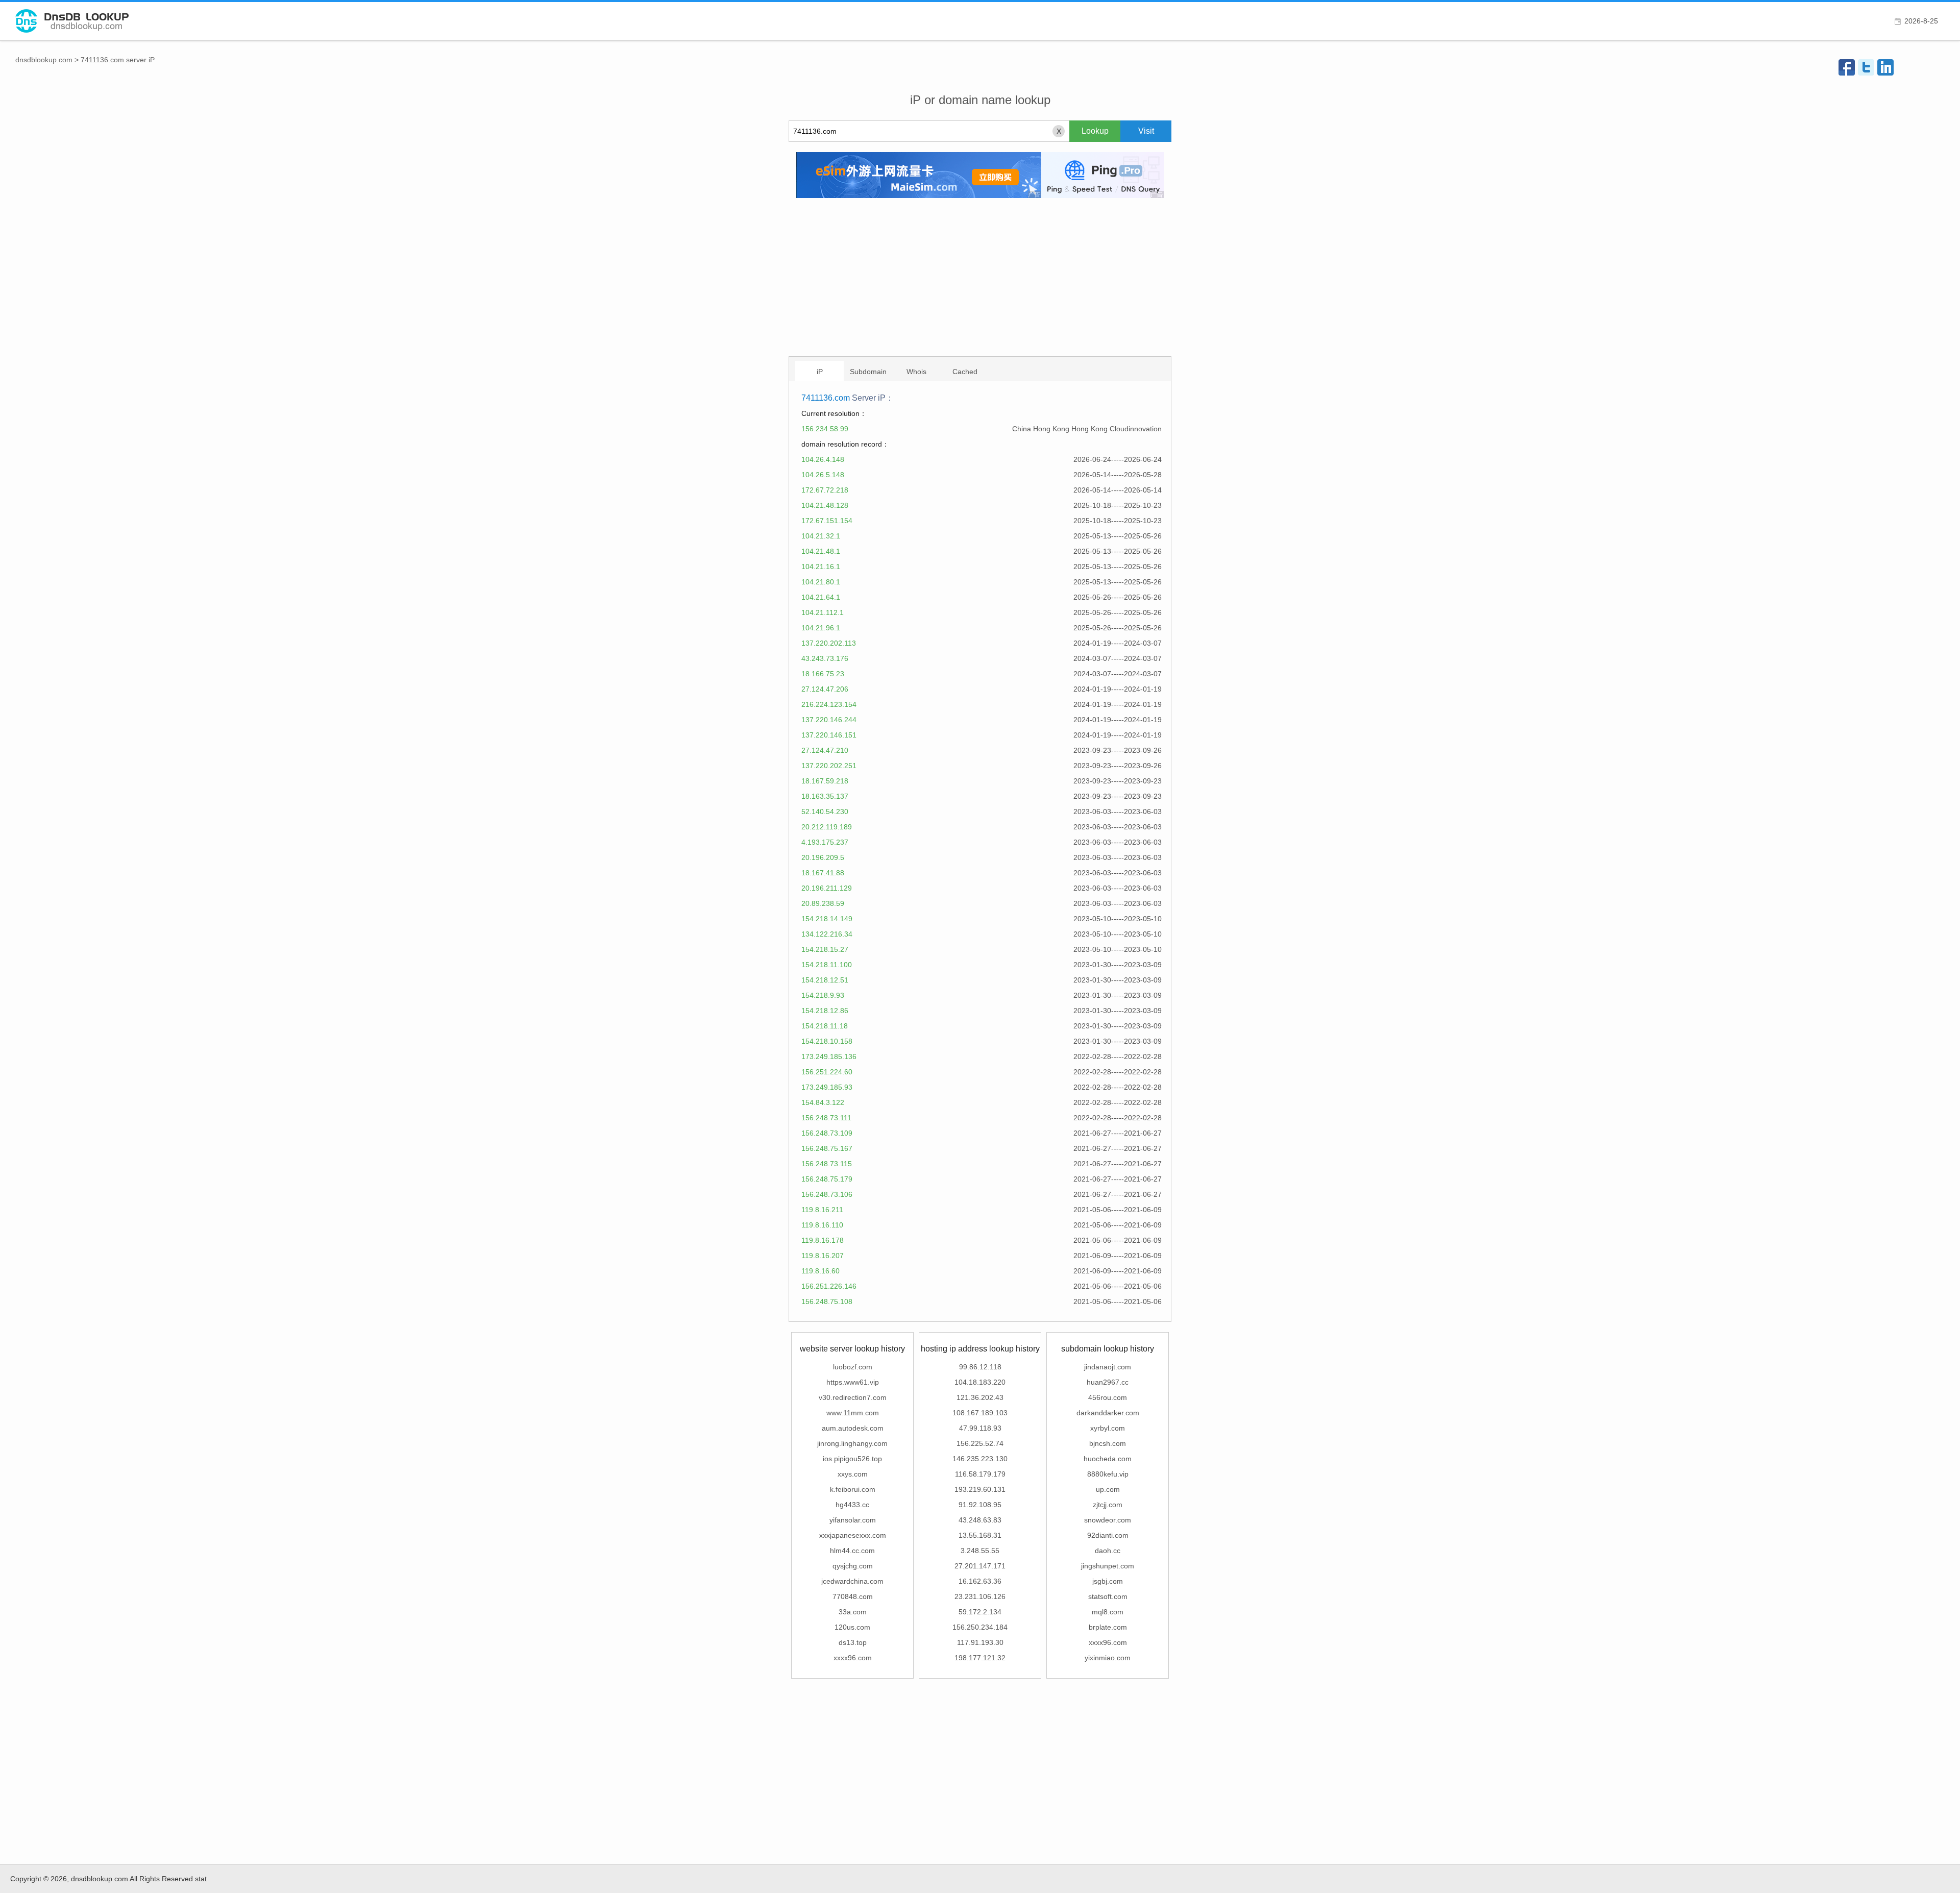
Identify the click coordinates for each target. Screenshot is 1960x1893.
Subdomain (868, 372)
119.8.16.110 (822, 1225)
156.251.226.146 (829, 1286)
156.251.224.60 (827, 1072)
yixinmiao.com (1108, 1658)
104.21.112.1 (823, 612)
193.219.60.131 (980, 1489)
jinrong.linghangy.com (852, 1443)
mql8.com (1108, 1612)
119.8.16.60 (820, 1271)
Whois (916, 372)
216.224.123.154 (829, 704)
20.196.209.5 (823, 857)
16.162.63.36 (980, 1581)
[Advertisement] (980, 277)
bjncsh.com (1108, 1443)
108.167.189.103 (980, 1413)
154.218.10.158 (827, 1041)
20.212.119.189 (827, 827)
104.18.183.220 (980, 1382)
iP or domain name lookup (980, 100)
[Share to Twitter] (1866, 67)
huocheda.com (1108, 1459)
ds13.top (853, 1642)
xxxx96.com (853, 1658)
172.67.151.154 (827, 521)
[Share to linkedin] (1885, 67)
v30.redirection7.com (853, 1397)
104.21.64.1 (821, 597)
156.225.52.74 (980, 1443)
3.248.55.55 (980, 1551)
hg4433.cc (852, 1505)
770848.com (853, 1596)
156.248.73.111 (826, 1118)
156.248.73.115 (827, 1164)
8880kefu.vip (1108, 1474)
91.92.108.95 (980, 1505)
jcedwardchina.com (852, 1581)
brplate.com (1108, 1627)
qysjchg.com (853, 1566)
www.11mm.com (853, 1413)
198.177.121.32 (980, 1658)
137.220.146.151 (829, 735)
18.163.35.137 (825, 796)
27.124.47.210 (825, 750)
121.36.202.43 (980, 1397)
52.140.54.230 (825, 812)
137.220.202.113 (829, 643)
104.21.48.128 (825, 505)
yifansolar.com (853, 1520)
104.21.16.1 (821, 567)
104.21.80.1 (821, 582)
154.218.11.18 (825, 1026)
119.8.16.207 (823, 1256)
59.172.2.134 (980, 1612)
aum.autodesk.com (853, 1428)
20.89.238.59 (823, 903)
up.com (1108, 1489)
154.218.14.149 (827, 919)
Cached (965, 372)
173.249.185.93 (827, 1087)
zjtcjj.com (1108, 1505)
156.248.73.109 (827, 1133)
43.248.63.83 (980, 1520)
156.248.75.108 (827, 1301)
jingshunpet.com (1108, 1566)
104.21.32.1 (821, 536)
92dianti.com (1108, 1535)
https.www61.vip (853, 1382)
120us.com (852, 1627)
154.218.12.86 (825, 1011)
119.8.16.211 (822, 1210)
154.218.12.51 (825, 980)
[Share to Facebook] (1847, 67)
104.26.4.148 (823, 459)
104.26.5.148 (823, 475)
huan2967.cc (1108, 1382)
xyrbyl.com (1108, 1428)
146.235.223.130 (980, 1459)
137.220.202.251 (829, 766)
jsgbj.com (1108, 1581)
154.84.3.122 (823, 1102)
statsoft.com (1108, 1596)
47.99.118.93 (980, 1428)
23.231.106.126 (980, 1596)
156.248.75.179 (827, 1179)
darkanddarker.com (1108, 1413)
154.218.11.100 (827, 965)
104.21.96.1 (821, 628)
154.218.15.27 (825, 949)
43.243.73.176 (825, 658)
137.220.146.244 (829, 720)
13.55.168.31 (980, 1535)
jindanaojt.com (1108, 1367)
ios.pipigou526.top (852, 1459)
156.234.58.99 (825, 429)
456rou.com (1108, 1397)
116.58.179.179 (980, 1474)
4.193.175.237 (825, 842)
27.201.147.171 (980, 1566)
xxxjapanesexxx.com (853, 1535)
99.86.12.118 (980, 1367)
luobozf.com (853, 1367)
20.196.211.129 (827, 888)
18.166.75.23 (823, 674)
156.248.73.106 (827, 1194)
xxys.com (853, 1474)
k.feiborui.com (853, 1489)
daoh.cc (1108, 1551)
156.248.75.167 (827, 1148)
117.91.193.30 (980, 1642)
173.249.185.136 (829, 1056)
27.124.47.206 (825, 689)
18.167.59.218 (825, 781)
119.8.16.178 (823, 1240)
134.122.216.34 (827, 934)
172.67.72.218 (825, 490)
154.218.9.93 (823, 995)
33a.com (853, 1612)
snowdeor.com (1108, 1520)
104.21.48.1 (821, 551)
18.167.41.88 (823, 873)
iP (820, 372)
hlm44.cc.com (852, 1551)
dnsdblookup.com (44, 60)
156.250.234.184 (980, 1627)
